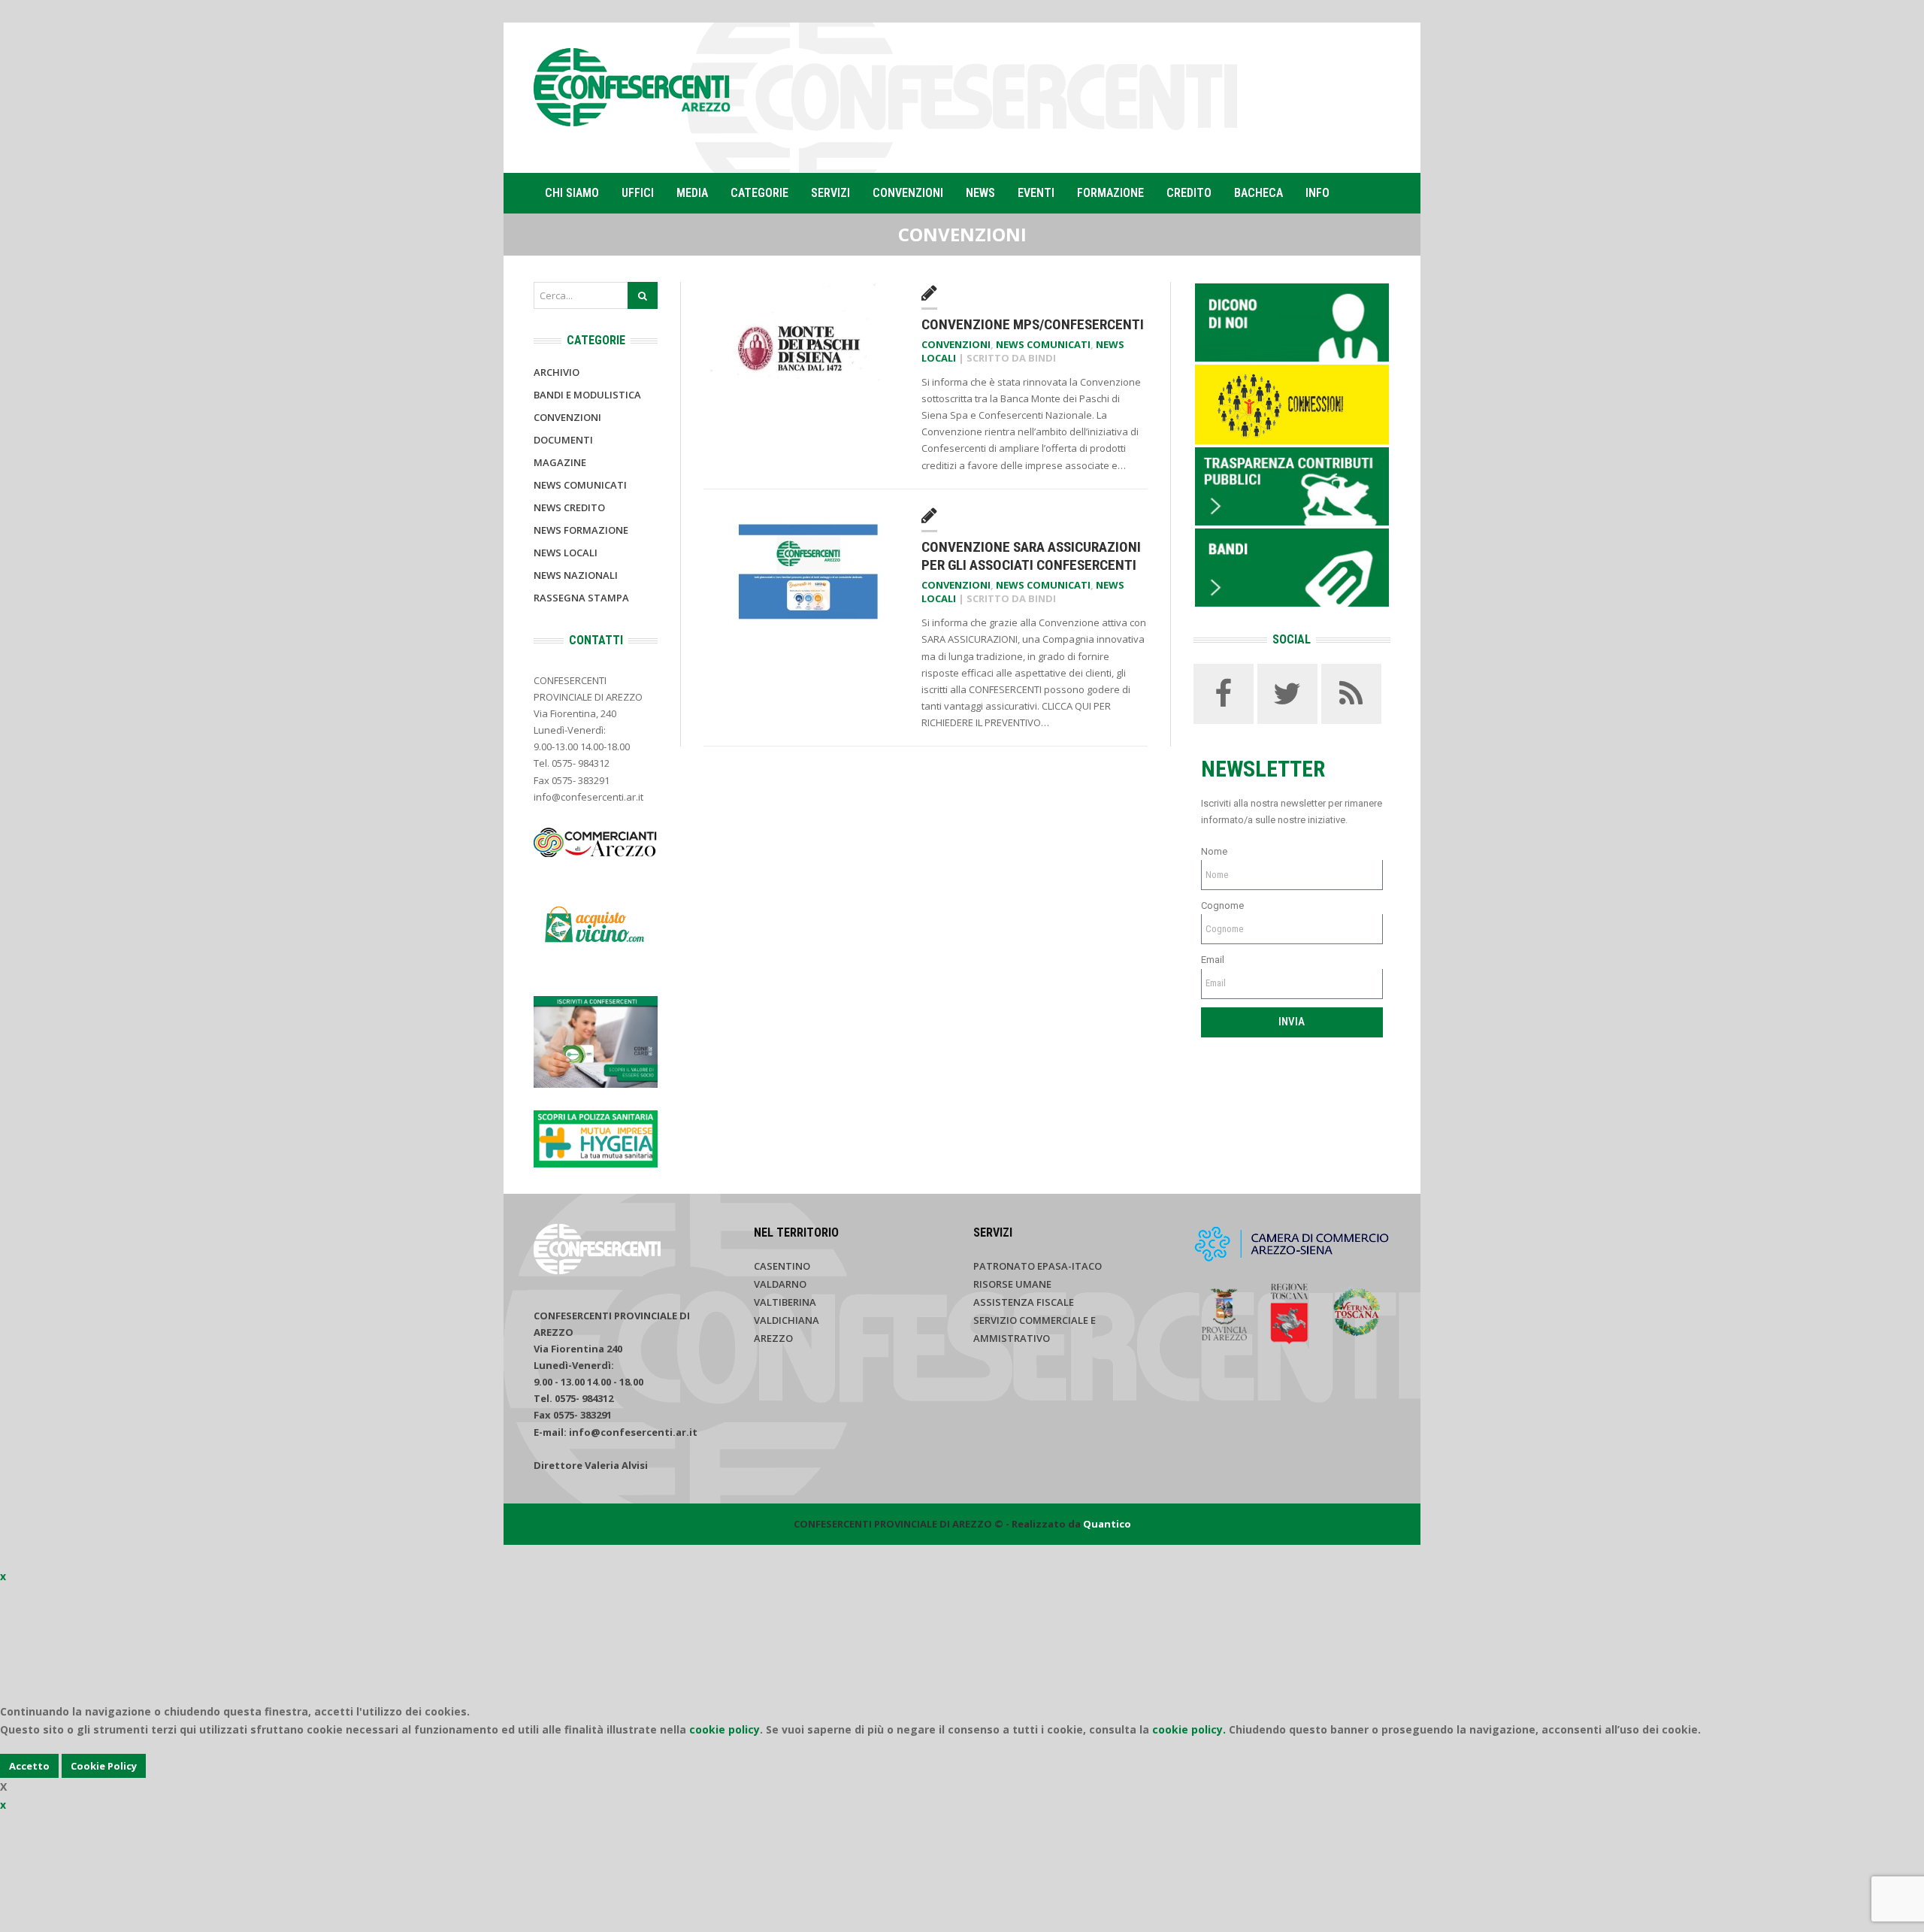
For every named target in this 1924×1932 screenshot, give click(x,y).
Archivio (557, 372)
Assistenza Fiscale (1024, 1302)
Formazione (1110, 193)
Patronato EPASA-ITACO (1038, 1266)
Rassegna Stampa (581, 598)
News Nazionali (576, 575)
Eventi (1036, 193)
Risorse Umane (1012, 1284)
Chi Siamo (572, 193)
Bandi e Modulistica (587, 395)
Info (1317, 193)
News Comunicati (1043, 344)
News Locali (566, 553)
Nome (1214, 851)
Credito (1189, 193)
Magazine (560, 462)
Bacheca (1258, 193)
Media (692, 193)
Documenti (563, 440)
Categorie (759, 193)
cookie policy (725, 1729)
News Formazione (581, 530)
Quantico (1107, 1524)
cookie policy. (1189, 1729)
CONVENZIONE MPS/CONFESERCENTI (1033, 324)
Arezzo (773, 1338)
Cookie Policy (104, 1766)
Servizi (830, 193)
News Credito (569, 507)
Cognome (1222, 905)
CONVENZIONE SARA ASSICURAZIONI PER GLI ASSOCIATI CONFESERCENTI (1031, 556)
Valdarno (780, 1284)
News (980, 193)
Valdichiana (787, 1320)
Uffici (638, 193)
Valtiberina (785, 1302)
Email (1213, 960)
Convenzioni (908, 193)
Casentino (782, 1266)
